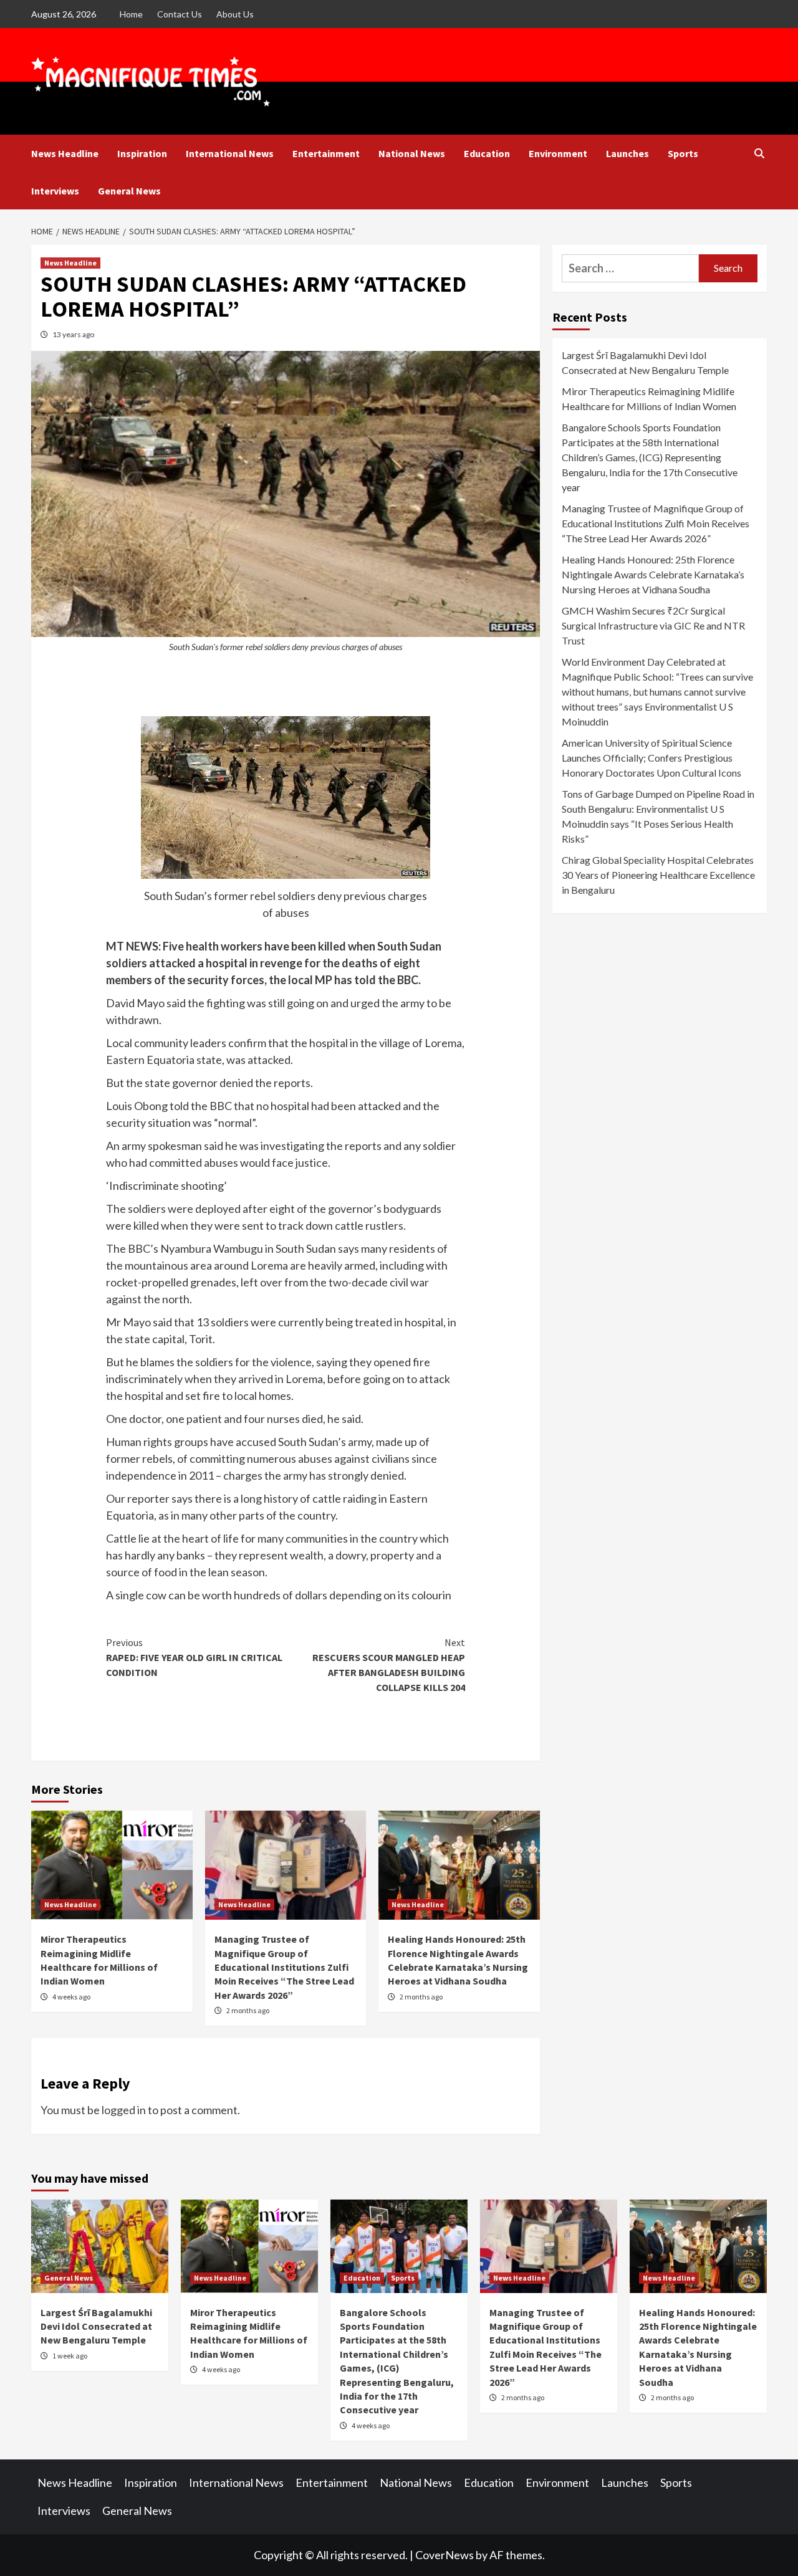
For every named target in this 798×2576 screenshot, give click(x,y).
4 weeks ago (71, 1997)
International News (230, 153)
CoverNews (445, 2555)
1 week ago (70, 2356)
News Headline (65, 153)
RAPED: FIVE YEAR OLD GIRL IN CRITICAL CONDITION (194, 1657)
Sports (683, 153)
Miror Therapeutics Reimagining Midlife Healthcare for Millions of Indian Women (649, 399)
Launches (627, 153)
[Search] (759, 153)
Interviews (55, 191)
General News (129, 191)
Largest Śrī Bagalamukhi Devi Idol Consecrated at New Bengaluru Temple (645, 362)
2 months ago (248, 2010)
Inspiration (142, 153)
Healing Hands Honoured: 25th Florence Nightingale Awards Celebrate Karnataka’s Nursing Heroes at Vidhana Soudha (653, 574)
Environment (558, 153)
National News (412, 153)
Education (487, 153)
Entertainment (326, 153)
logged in (124, 2110)
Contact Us (180, 14)
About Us (235, 14)
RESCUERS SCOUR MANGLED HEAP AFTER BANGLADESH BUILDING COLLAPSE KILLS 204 (389, 1665)
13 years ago (73, 334)
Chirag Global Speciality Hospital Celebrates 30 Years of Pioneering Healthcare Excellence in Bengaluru (658, 875)
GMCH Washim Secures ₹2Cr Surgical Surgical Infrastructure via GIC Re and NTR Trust (653, 625)
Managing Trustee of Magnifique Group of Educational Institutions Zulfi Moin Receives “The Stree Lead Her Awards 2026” (284, 1967)
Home (131, 14)
